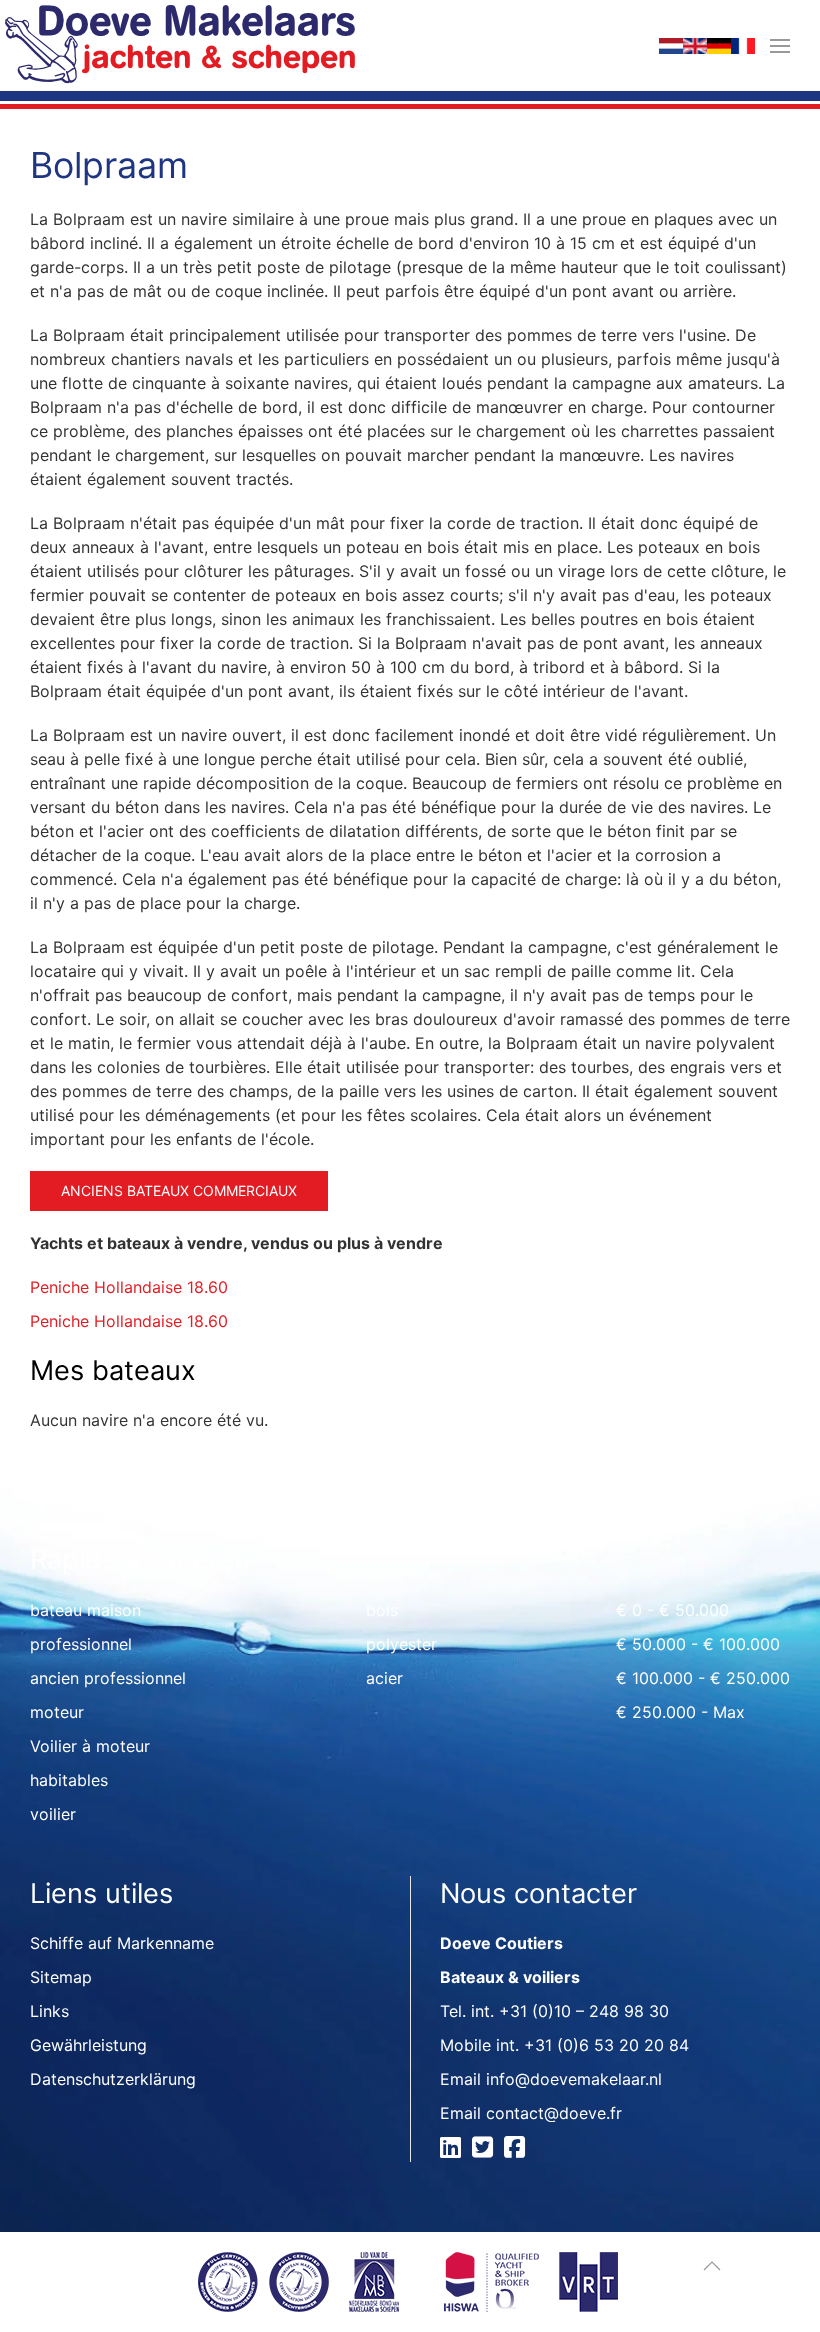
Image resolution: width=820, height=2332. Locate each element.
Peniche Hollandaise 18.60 (129, 1287)
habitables (69, 1780)
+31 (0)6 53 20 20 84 (606, 2045)
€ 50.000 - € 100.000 (698, 1644)
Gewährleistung (88, 2045)
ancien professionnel (108, 1678)
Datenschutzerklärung (113, 2079)
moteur (57, 1712)
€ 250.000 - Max (680, 1712)
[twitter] (485, 2150)
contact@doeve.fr (554, 2113)
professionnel (81, 1644)
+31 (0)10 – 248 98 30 (584, 2011)
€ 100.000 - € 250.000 (703, 1678)
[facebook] (517, 2150)
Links (49, 2011)
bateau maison (85, 1610)
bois (382, 1610)
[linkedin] (453, 2150)
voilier (53, 1814)
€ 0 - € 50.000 (672, 1610)
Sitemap (61, 1977)
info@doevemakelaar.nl (574, 2079)
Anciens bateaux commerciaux (179, 1190)
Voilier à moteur (90, 1746)
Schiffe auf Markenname (122, 1943)
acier (384, 1678)
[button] (780, 45)
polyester (401, 1644)
